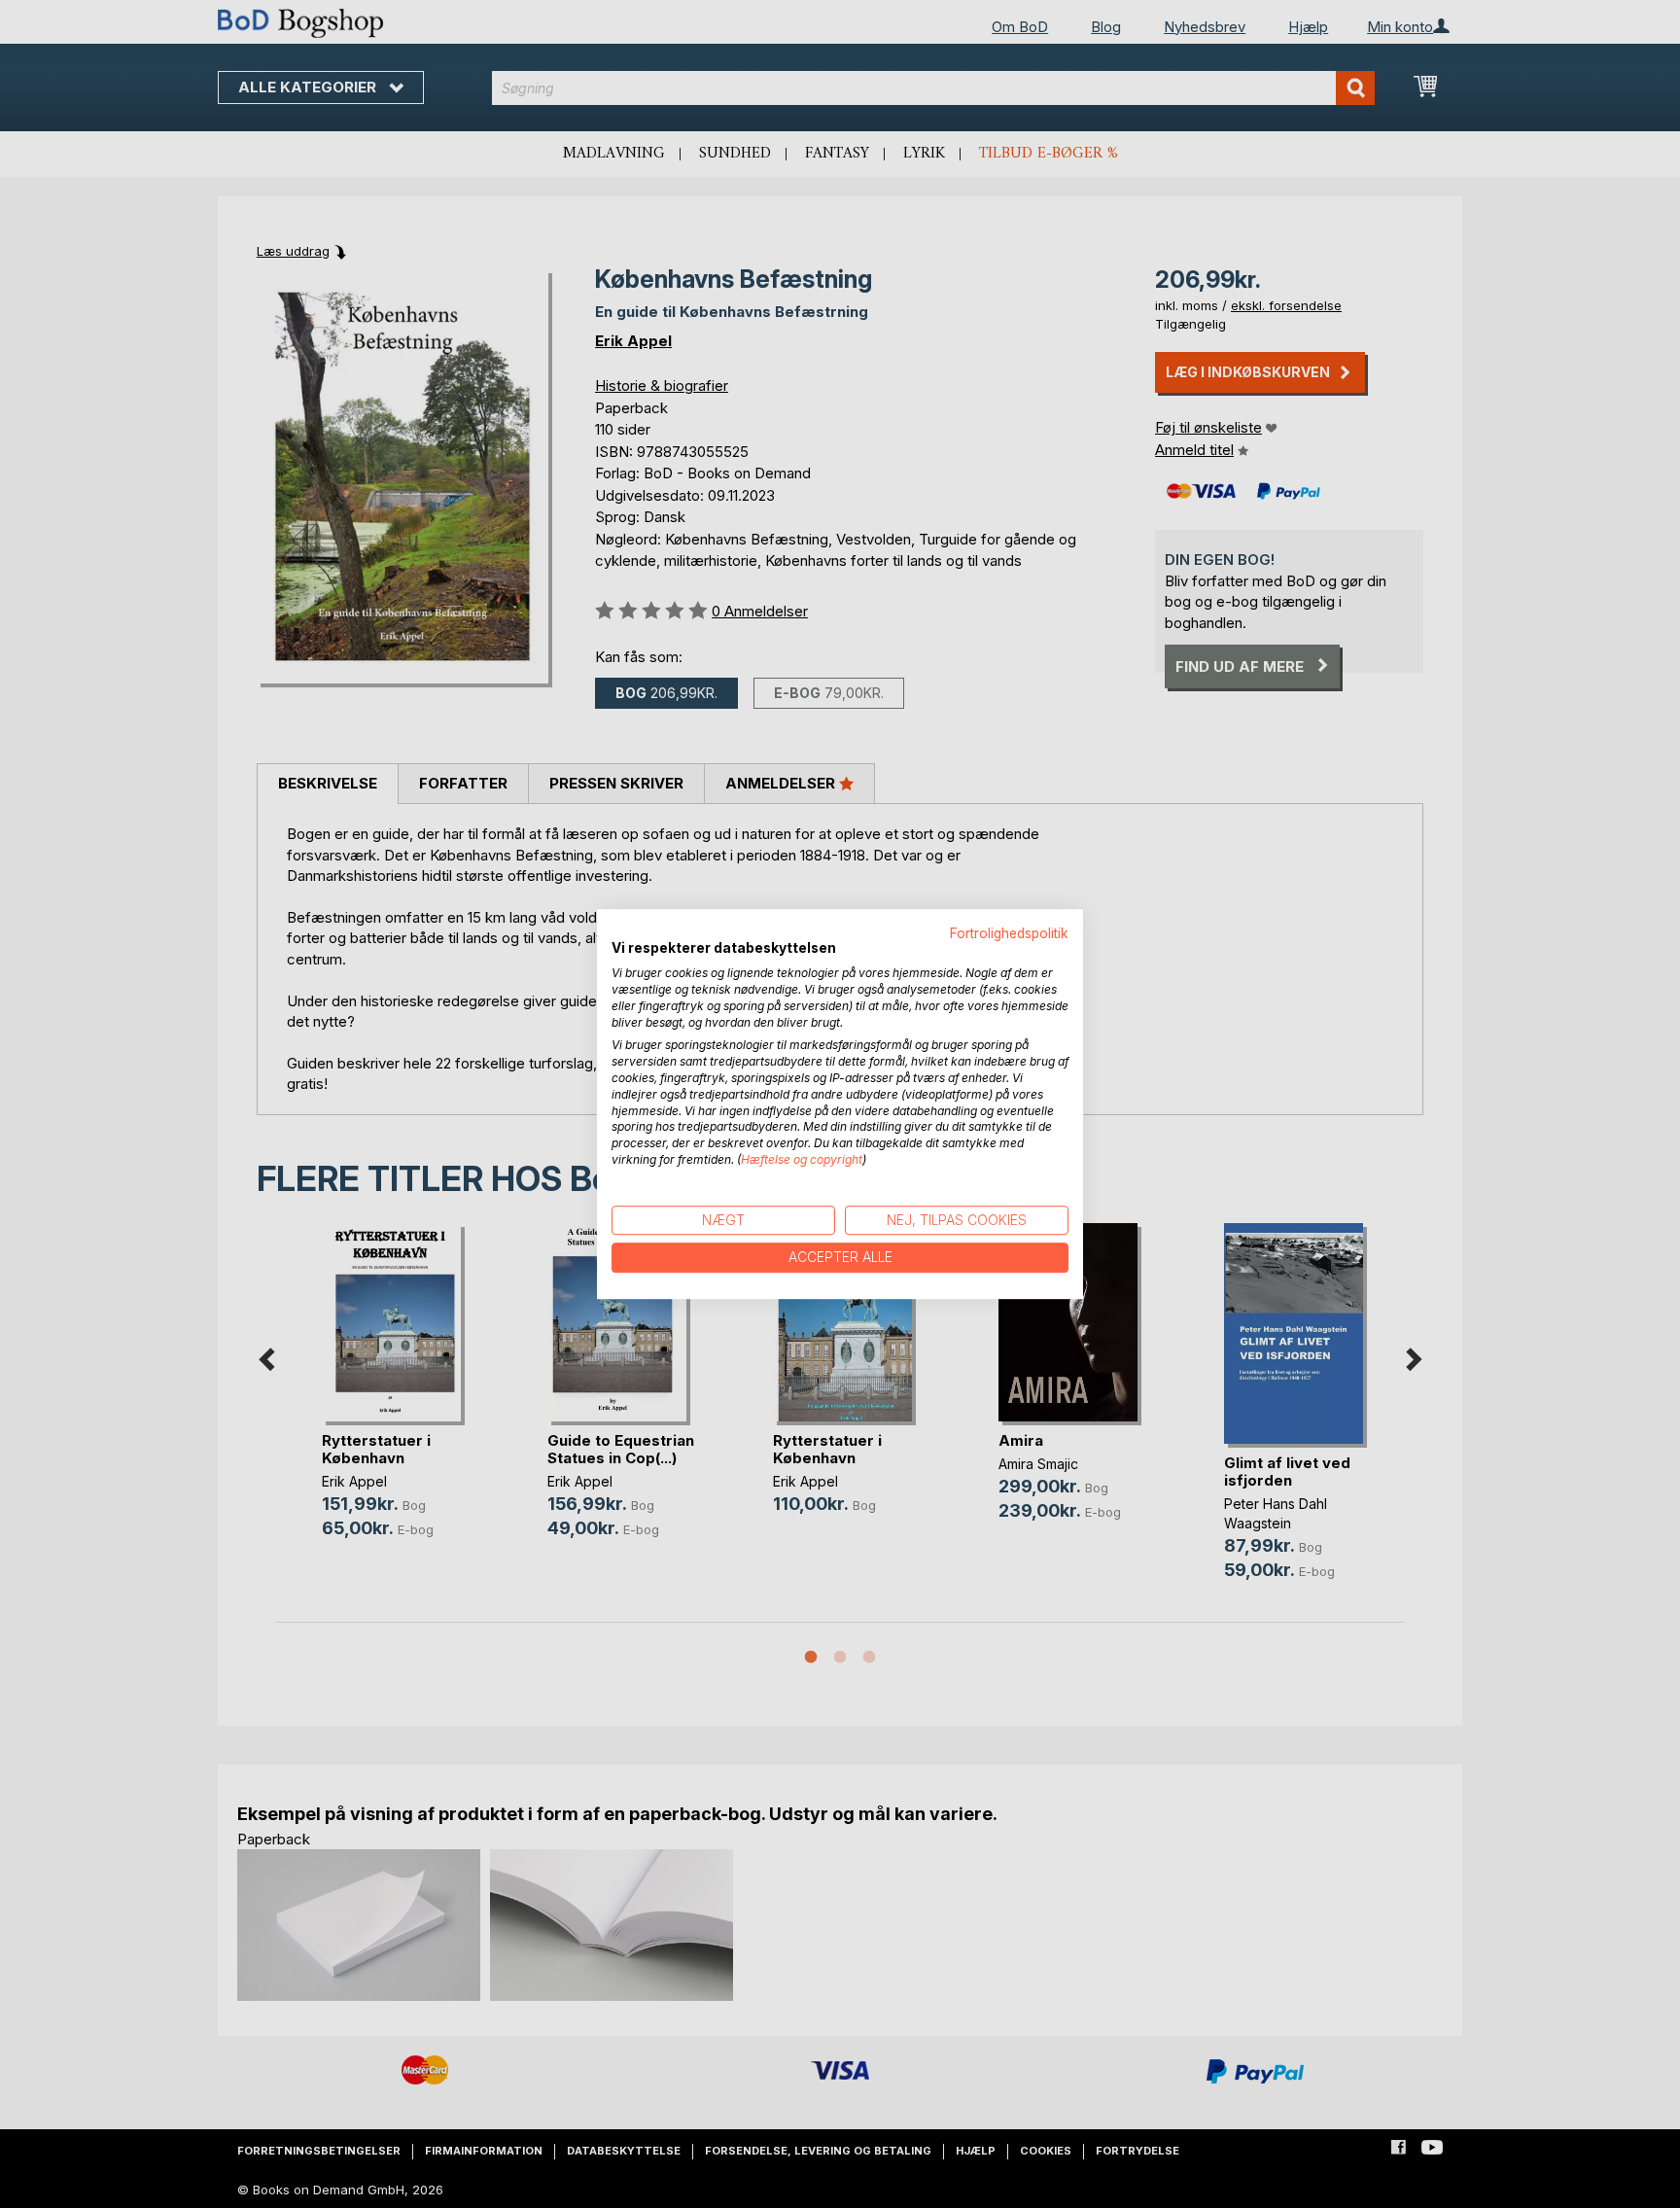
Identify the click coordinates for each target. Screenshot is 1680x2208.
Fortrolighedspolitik (1009, 933)
